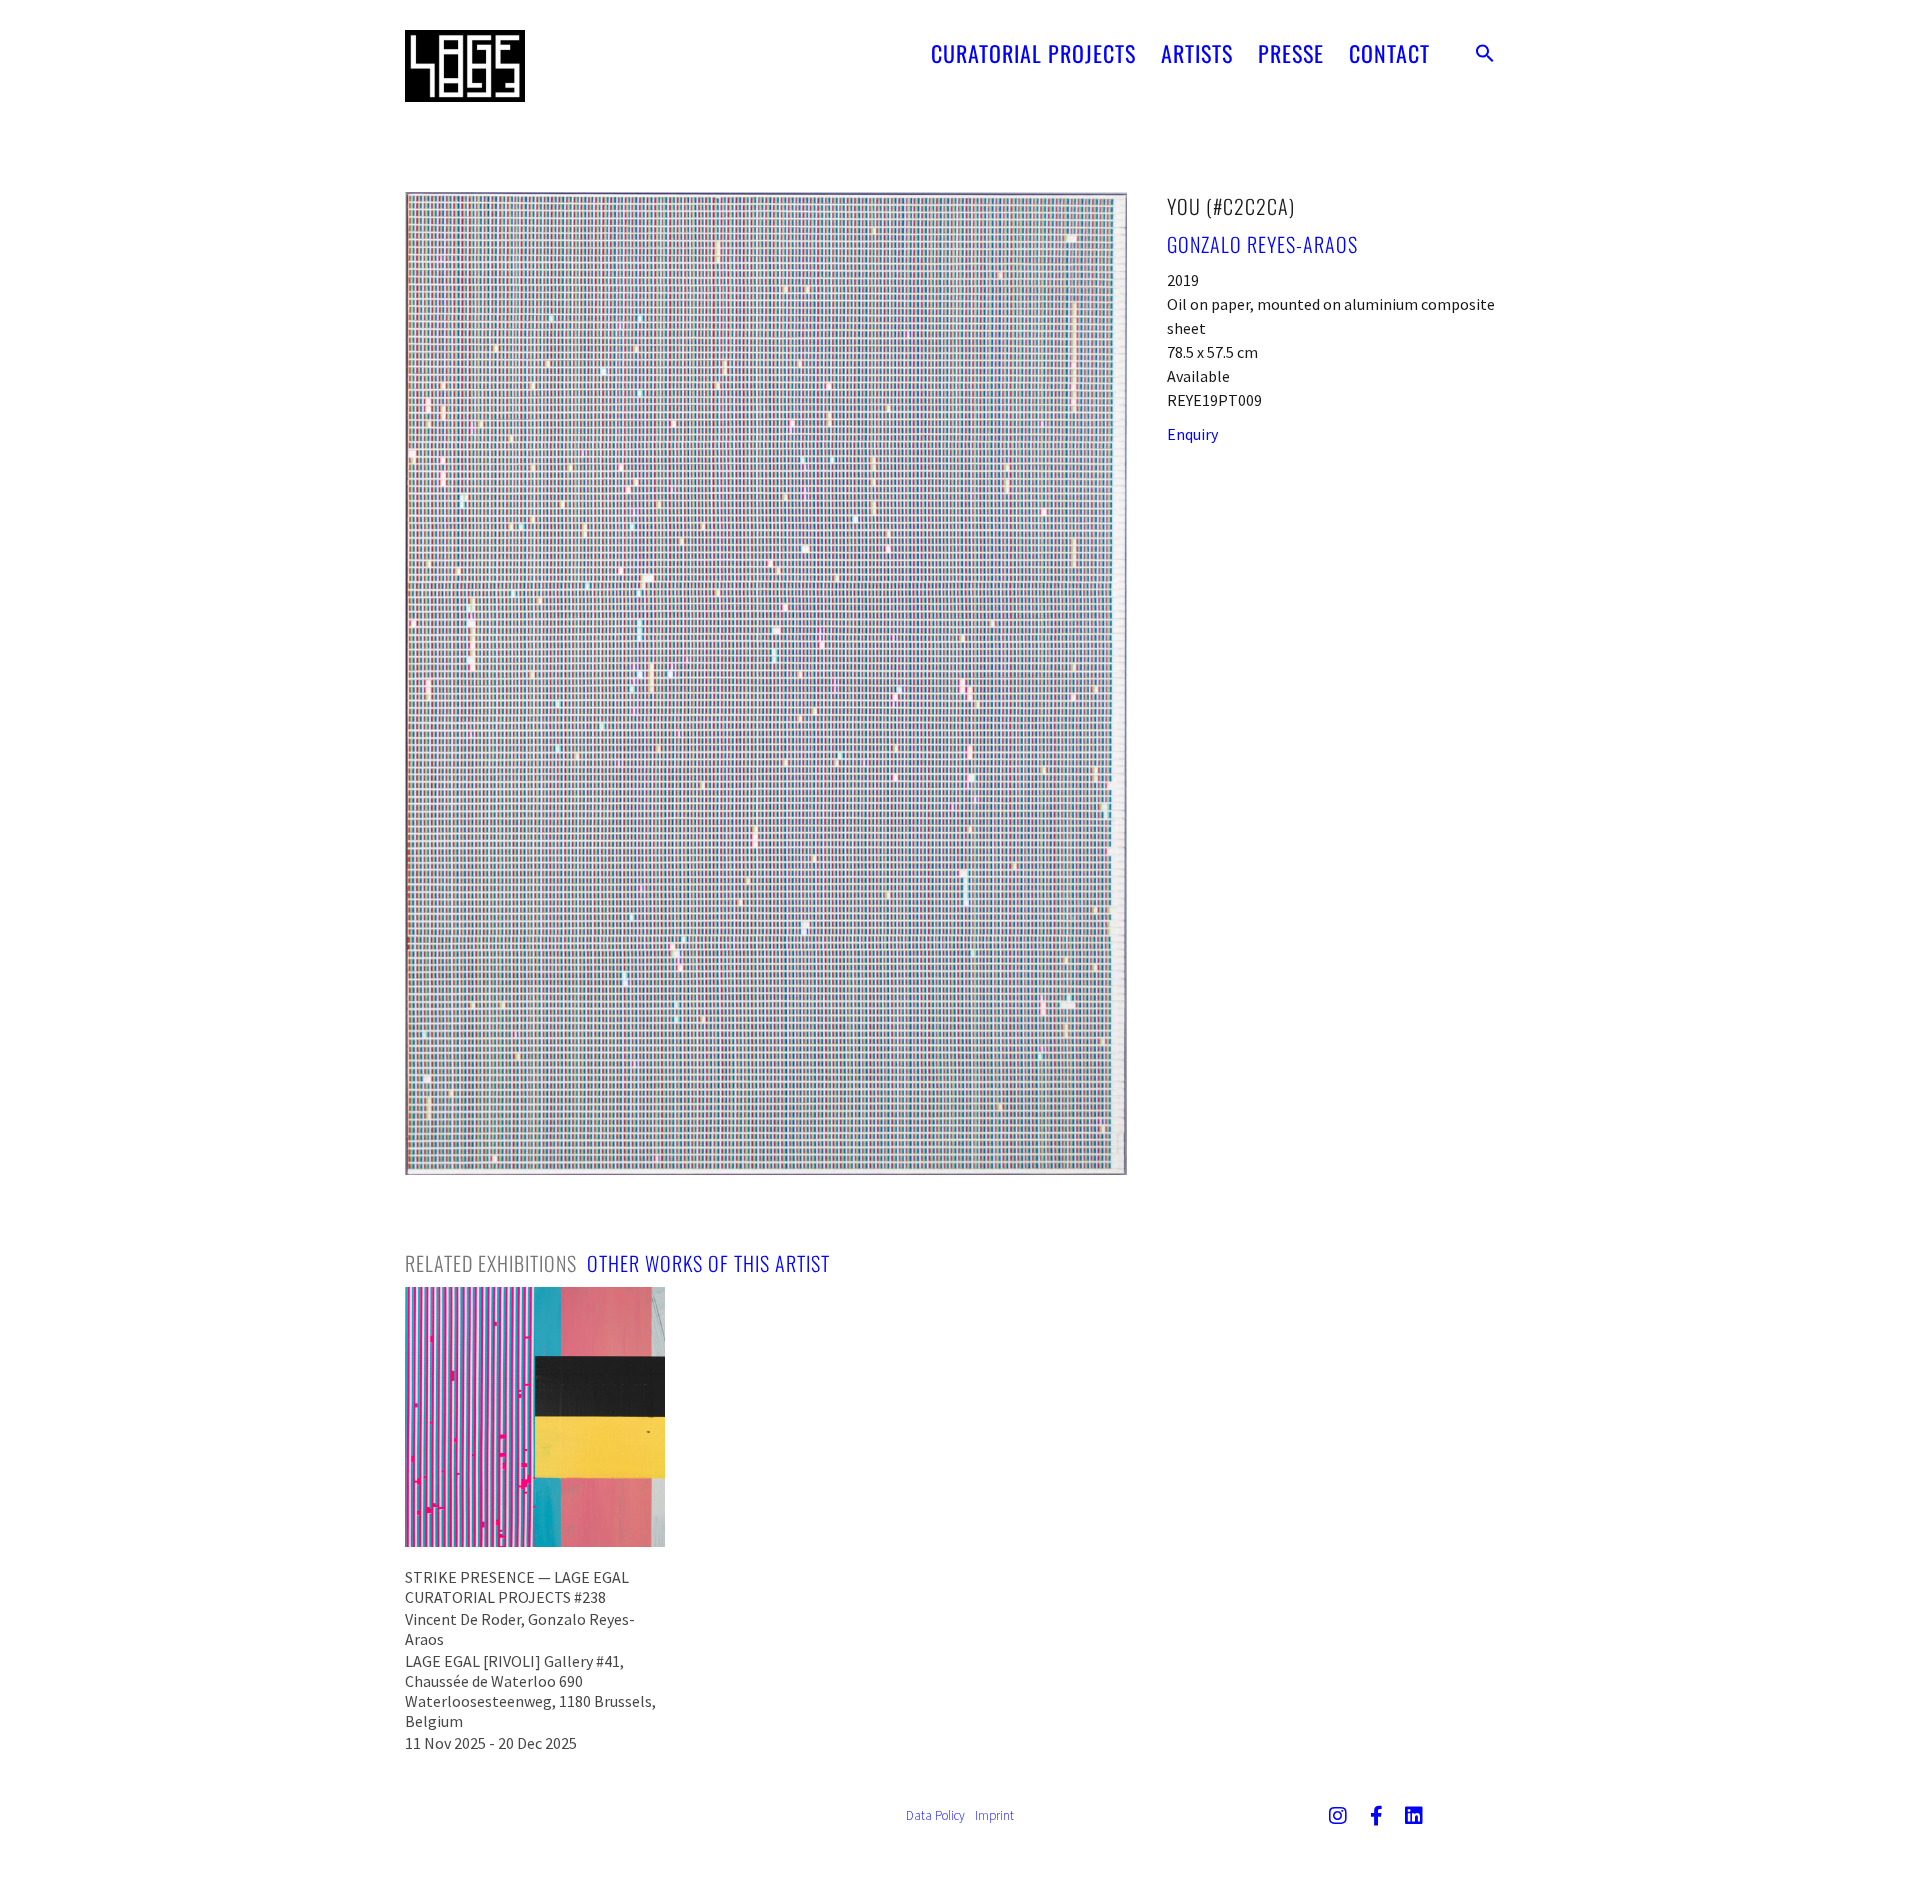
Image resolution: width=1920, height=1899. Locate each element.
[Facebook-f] (1376, 1816)
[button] (1485, 53)
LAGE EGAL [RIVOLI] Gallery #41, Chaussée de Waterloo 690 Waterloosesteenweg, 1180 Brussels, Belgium (530, 1691)
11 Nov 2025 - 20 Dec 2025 (491, 1743)
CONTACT (1389, 53)
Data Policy (935, 1815)
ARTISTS (1197, 53)
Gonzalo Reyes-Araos (1262, 244)
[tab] (491, 1263)
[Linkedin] (1414, 1816)
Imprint (994, 1815)
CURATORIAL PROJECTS (1033, 53)
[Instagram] (1338, 1816)
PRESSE (1291, 53)
